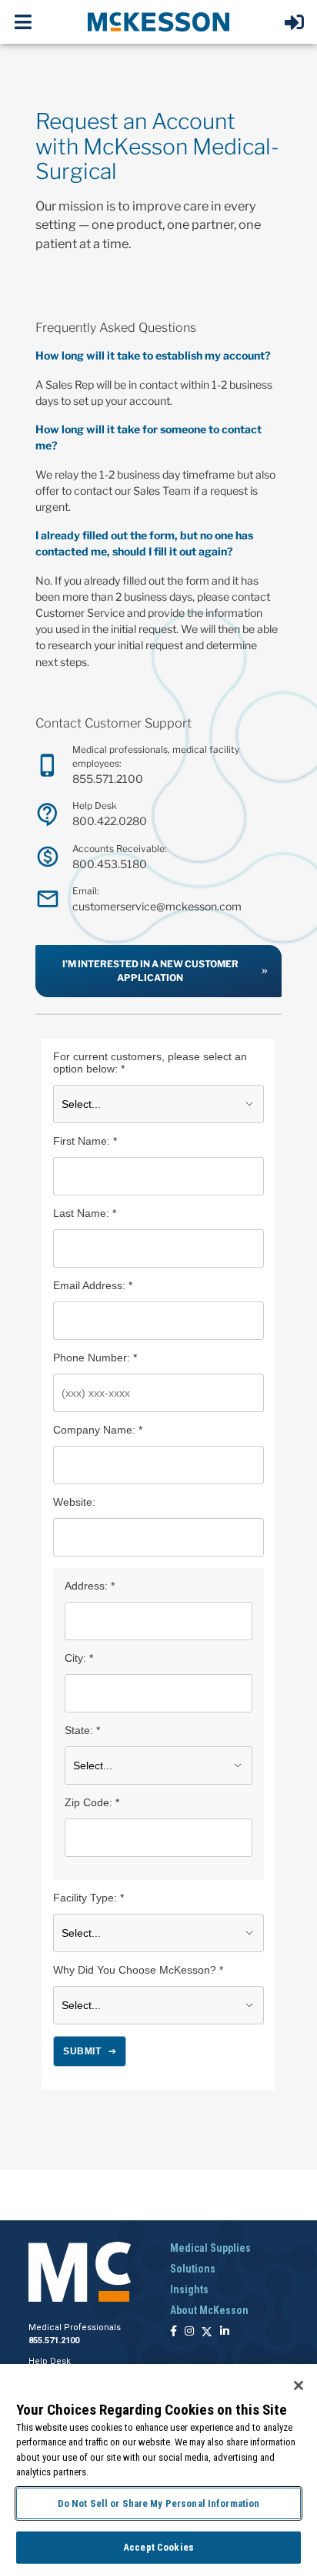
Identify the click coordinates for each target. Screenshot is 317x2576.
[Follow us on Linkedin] (225, 2332)
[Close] (299, 2385)
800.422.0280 (110, 821)
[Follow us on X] (207, 2332)
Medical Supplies (210, 2248)
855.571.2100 (108, 779)
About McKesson (209, 2310)
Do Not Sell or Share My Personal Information (159, 2503)
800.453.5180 (110, 864)
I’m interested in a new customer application (150, 971)
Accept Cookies (158, 2547)
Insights (189, 2289)
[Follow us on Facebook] (174, 2332)
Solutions (193, 2269)
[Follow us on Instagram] (189, 2332)
